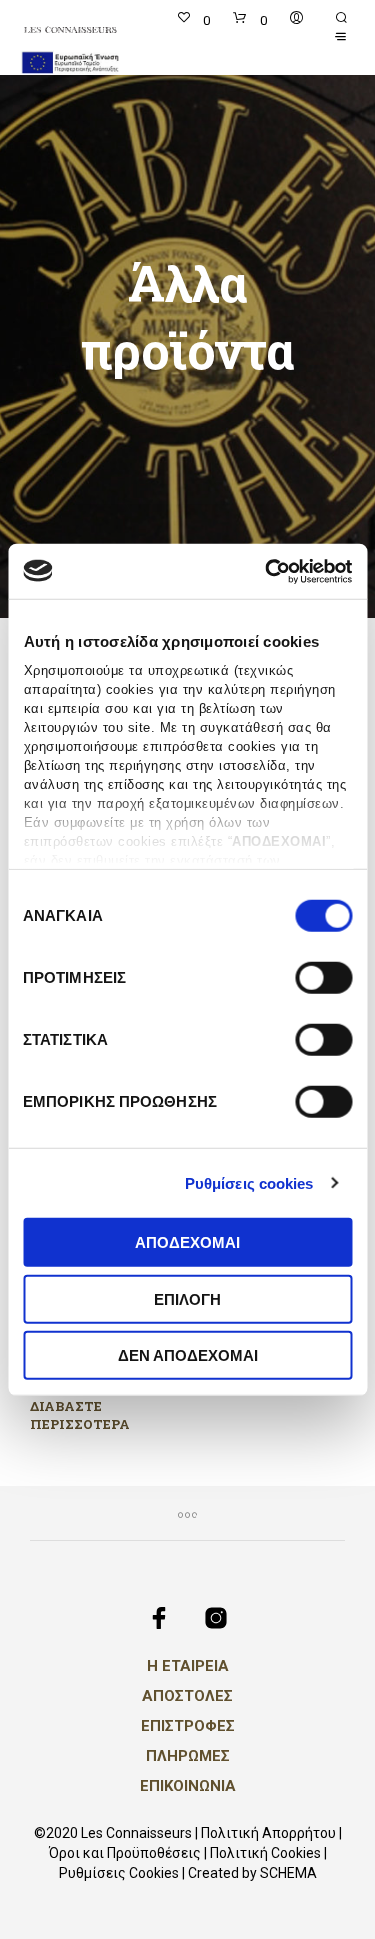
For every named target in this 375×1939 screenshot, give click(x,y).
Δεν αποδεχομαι (188, 1355)
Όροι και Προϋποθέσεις (125, 1853)
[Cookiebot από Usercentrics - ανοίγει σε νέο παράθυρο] (267, 571)
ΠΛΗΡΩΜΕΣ (188, 1756)
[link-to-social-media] (159, 1618)
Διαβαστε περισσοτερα (80, 1413)
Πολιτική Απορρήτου (268, 1833)
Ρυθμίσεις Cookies (119, 1873)
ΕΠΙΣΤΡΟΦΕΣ (188, 1726)
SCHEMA (288, 1873)
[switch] (323, 981)
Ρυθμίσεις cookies (249, 1182)
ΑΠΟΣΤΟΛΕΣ (187, 1696)
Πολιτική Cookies (265, 1853)
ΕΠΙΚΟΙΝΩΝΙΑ (188, 1786)
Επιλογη (187, 1298)
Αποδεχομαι (187, 1242)
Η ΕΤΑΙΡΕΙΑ (188, 1666)
